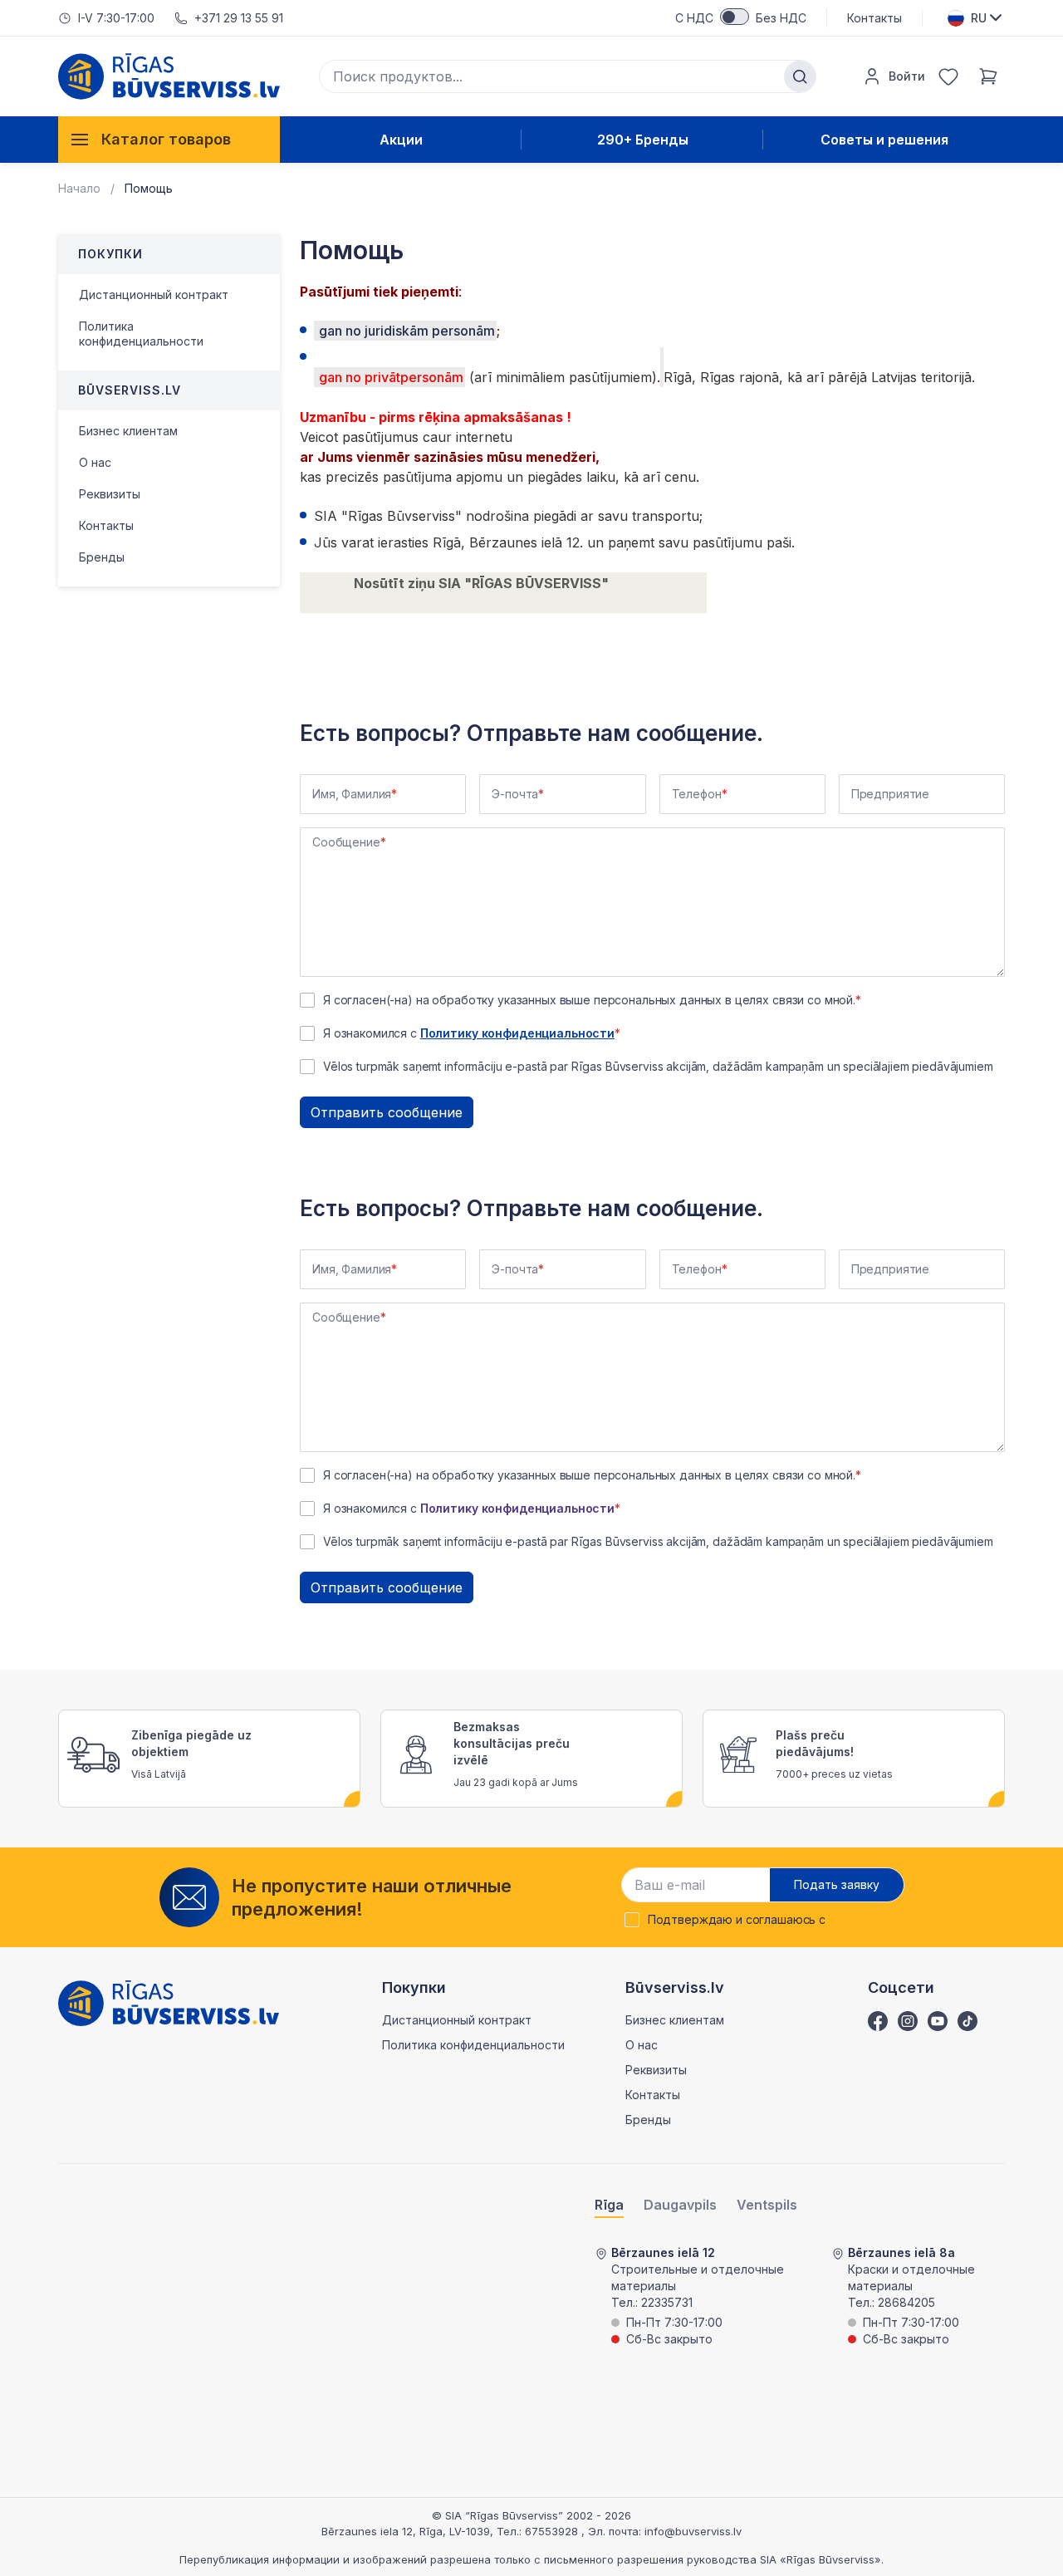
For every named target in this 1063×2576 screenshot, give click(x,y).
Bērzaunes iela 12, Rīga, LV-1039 (406, 2531)
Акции (401, 140)
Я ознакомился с (469, 1033)
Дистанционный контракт (154, 294)
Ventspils (767, 2205)
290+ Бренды (643, 140)
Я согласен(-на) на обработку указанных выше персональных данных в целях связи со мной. (589, 1000)
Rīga (609, 2205)
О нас (95, 462)
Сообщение (346, 842)
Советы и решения (884, 140)
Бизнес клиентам (128, 431)
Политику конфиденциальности (517, 1033)
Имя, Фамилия (352, 794)
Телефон (697, 794)
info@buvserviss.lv (693, 2531)
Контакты (874, 18)
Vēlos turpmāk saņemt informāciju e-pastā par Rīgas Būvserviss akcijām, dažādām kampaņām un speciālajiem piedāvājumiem (658, 1067)
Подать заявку (837, 1884)
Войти (907, 76)
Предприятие (890, 794)
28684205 (906, 2302)
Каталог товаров (166, 139)
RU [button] (979, 18)
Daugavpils (680, 2205)
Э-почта (515, 794)
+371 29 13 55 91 (239, 18)
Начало (79, 188)
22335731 (667, 2302)
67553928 (553, 2531)
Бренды (102, 557)
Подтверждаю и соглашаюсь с (737, 1920)
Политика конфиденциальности (141, 334)
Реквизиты (110, 494)
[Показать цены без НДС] (735, 17)
